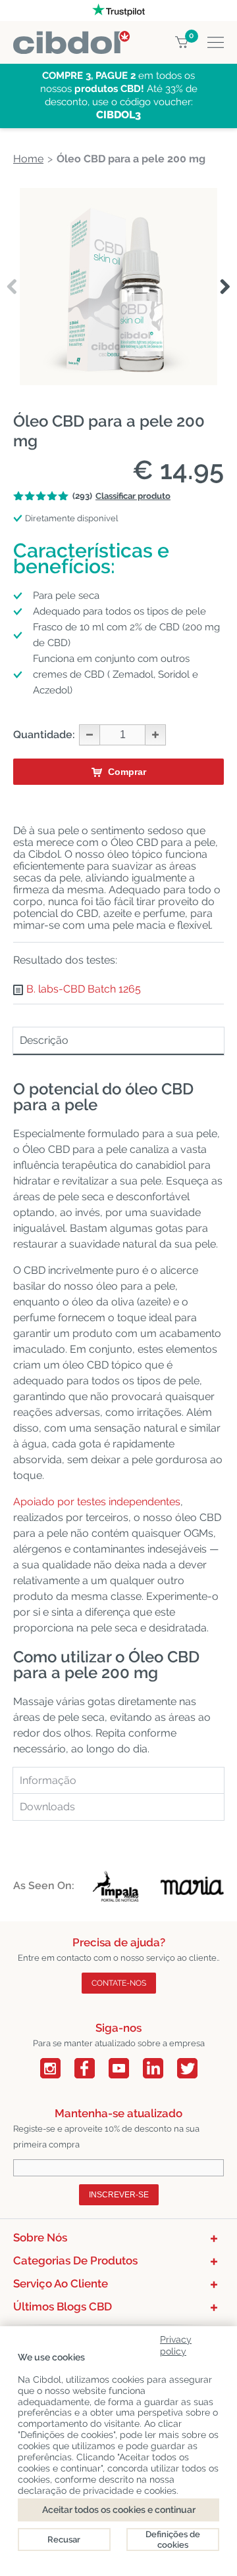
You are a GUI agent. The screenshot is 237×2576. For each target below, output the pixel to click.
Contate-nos (119, 1983)
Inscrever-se (119, 2195)
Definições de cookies (173, 2540)
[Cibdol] (71, 38)
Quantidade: (44, 735)
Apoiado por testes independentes (97, 1502)
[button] (225, 287)
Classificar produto (133, 496)
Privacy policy (176, 2343)
